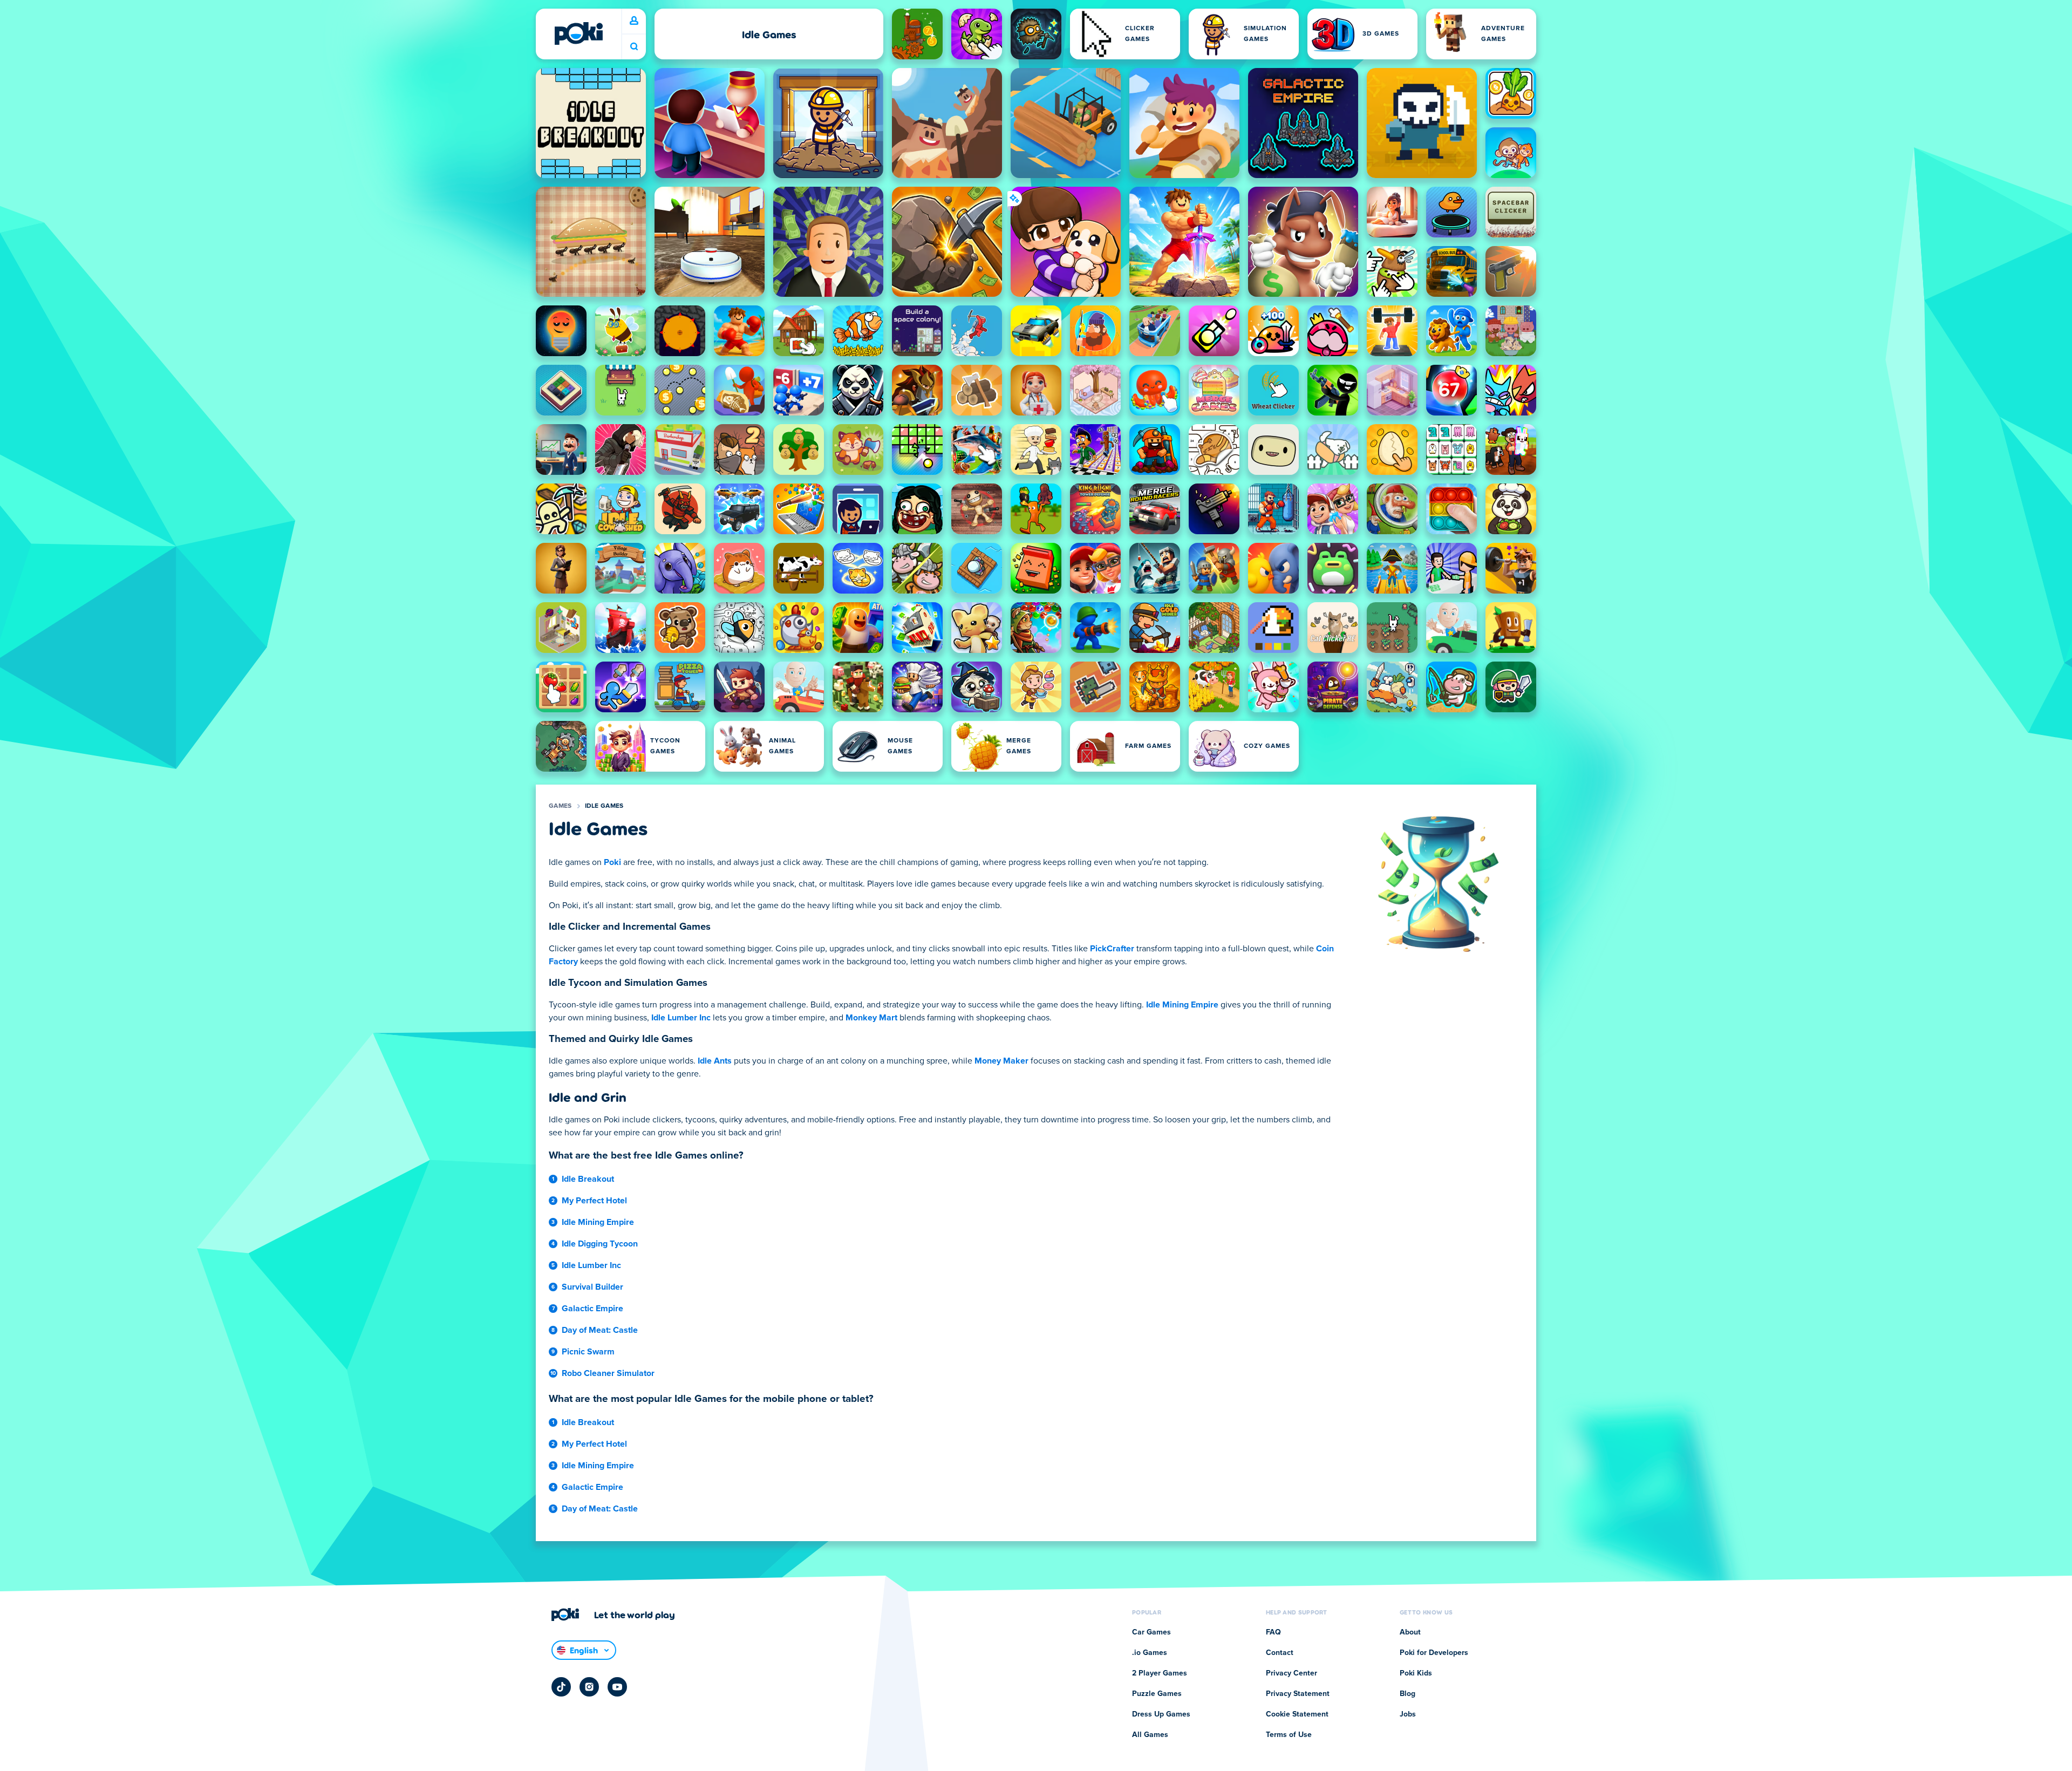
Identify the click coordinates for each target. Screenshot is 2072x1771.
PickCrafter (1112, 949)
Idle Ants (715, 1061)
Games (560, 806)
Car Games (1151, 1632)
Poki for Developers (1434, 1653)
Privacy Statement (1298, 1694)
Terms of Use (1289, 1735)
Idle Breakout (588, 1179)
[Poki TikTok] (561, 1687)
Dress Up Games (1161, 1714)
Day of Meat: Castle (600, 1330)
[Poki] (578, 33)
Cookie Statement (1297, 1714)
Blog (1408, 1694)
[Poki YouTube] (617, 1687)
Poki (612, 862)
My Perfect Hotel (594, 1201)
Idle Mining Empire (1182, 1005)
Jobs (1408, 1714)
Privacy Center (1291, 1673)
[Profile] (634, 21)
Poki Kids (1416, 1673)
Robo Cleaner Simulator (608, 1373)
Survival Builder (592, 1287)
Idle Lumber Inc (681, 1018)
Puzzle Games (1157, 1694)
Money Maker (1001, 1061)
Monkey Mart (871, 1018)
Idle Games (604, 806)
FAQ (1273, 1632)
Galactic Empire (592, 1309)
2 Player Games (1160, 1673)
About (1410, 1632)
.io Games (1150, 1653)
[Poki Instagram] (589, 1687)
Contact (1280, 1653)
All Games (1150, 1735)
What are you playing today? (634, 47)
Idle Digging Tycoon (600, 1244)
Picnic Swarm (588, 1352)
